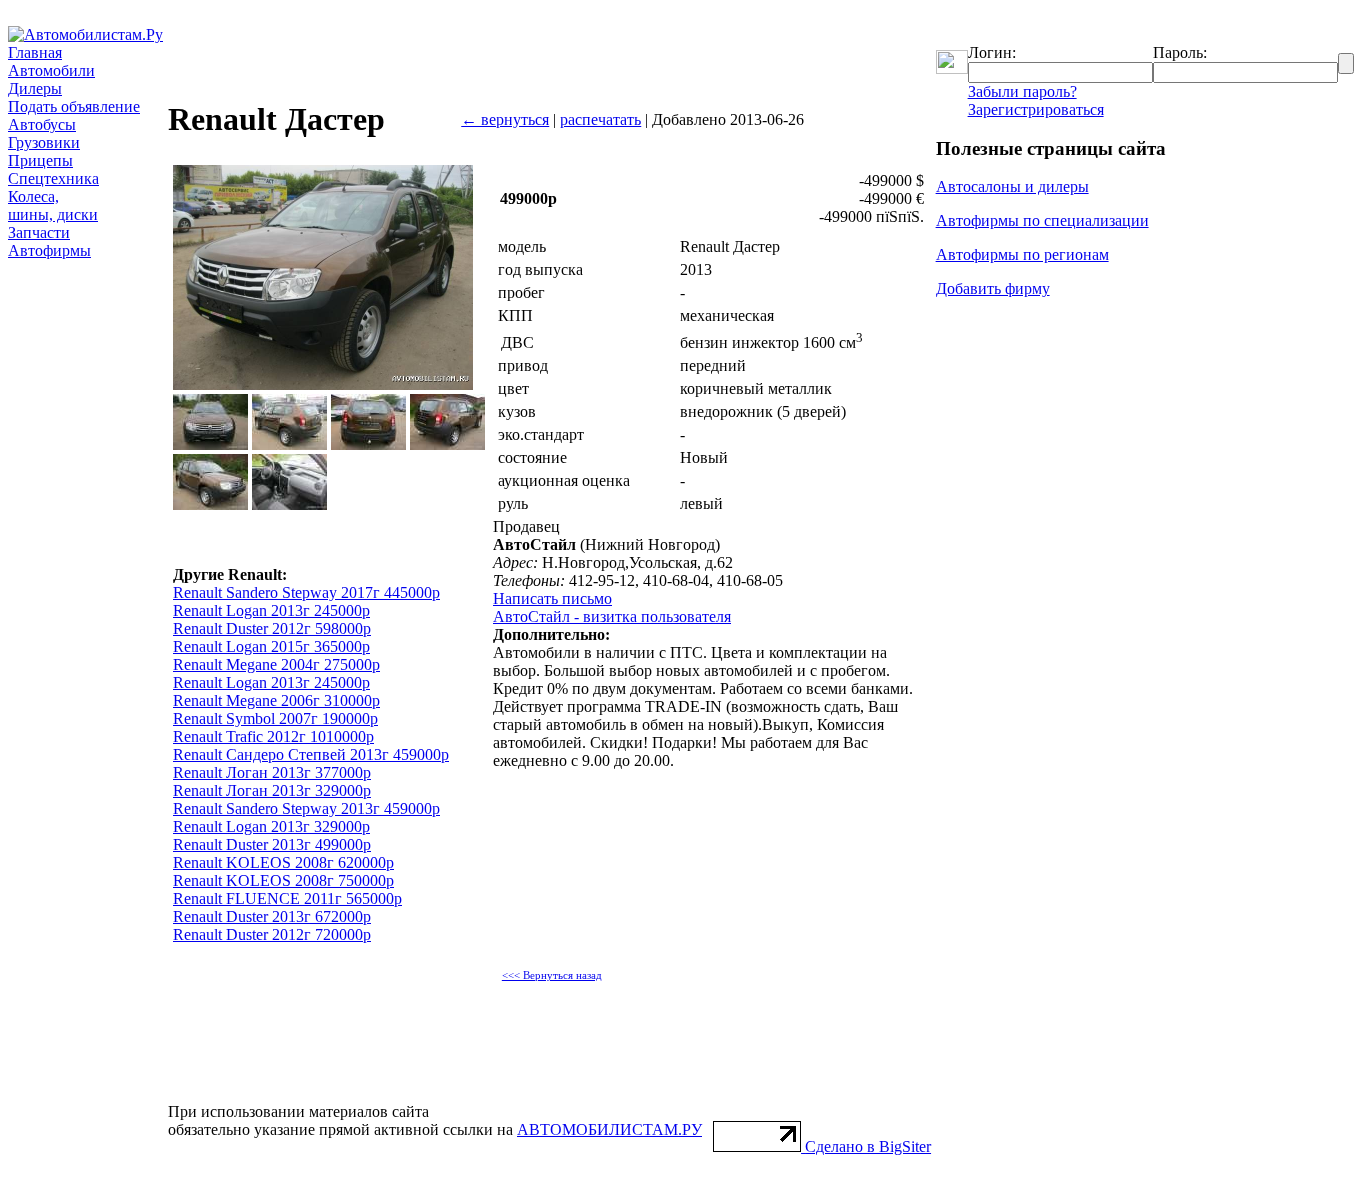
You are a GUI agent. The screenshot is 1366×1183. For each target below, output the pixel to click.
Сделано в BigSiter (868, 1146)
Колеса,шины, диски (53, 205)
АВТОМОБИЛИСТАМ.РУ (609, 1129)
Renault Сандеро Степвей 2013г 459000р (311, 754)
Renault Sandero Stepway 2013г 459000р (306, 808)
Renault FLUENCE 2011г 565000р (287, 898)
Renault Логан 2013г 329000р (272, 790)
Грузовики (44, 142)
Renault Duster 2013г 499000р (272, 844)
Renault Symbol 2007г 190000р (275, 718)
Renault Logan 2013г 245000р (271, 610)
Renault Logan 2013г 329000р (271, 826)
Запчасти (39, 232)
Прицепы (40, 160)
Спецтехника (53, 178)
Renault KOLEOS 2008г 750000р (283, 880)
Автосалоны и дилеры (1012, 186)
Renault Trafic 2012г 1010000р (273, 736)
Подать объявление (74, 106)
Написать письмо (552, 598)
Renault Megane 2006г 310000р (276, 700)
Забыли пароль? (1022, 91)
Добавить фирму (993, 288)
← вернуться (505, 119)
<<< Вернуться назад (552, 975)
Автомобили (51, 70)
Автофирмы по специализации (1042, 220)
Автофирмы (49, 250)
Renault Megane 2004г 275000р (276, 664)
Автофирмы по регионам (1022, 254)
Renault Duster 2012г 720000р (272, 934)
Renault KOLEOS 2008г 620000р (283, 862)
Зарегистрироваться (1036, 109)
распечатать (600, 119)
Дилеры (35, 88)
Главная (35, 52)
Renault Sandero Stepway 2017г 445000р (306, 592)
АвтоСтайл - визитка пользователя (612, 616)
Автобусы (42, 124)
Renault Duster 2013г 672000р (272, 916)
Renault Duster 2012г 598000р (272, 628)
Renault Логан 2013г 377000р (272, 772)
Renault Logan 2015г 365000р (271, 646)
